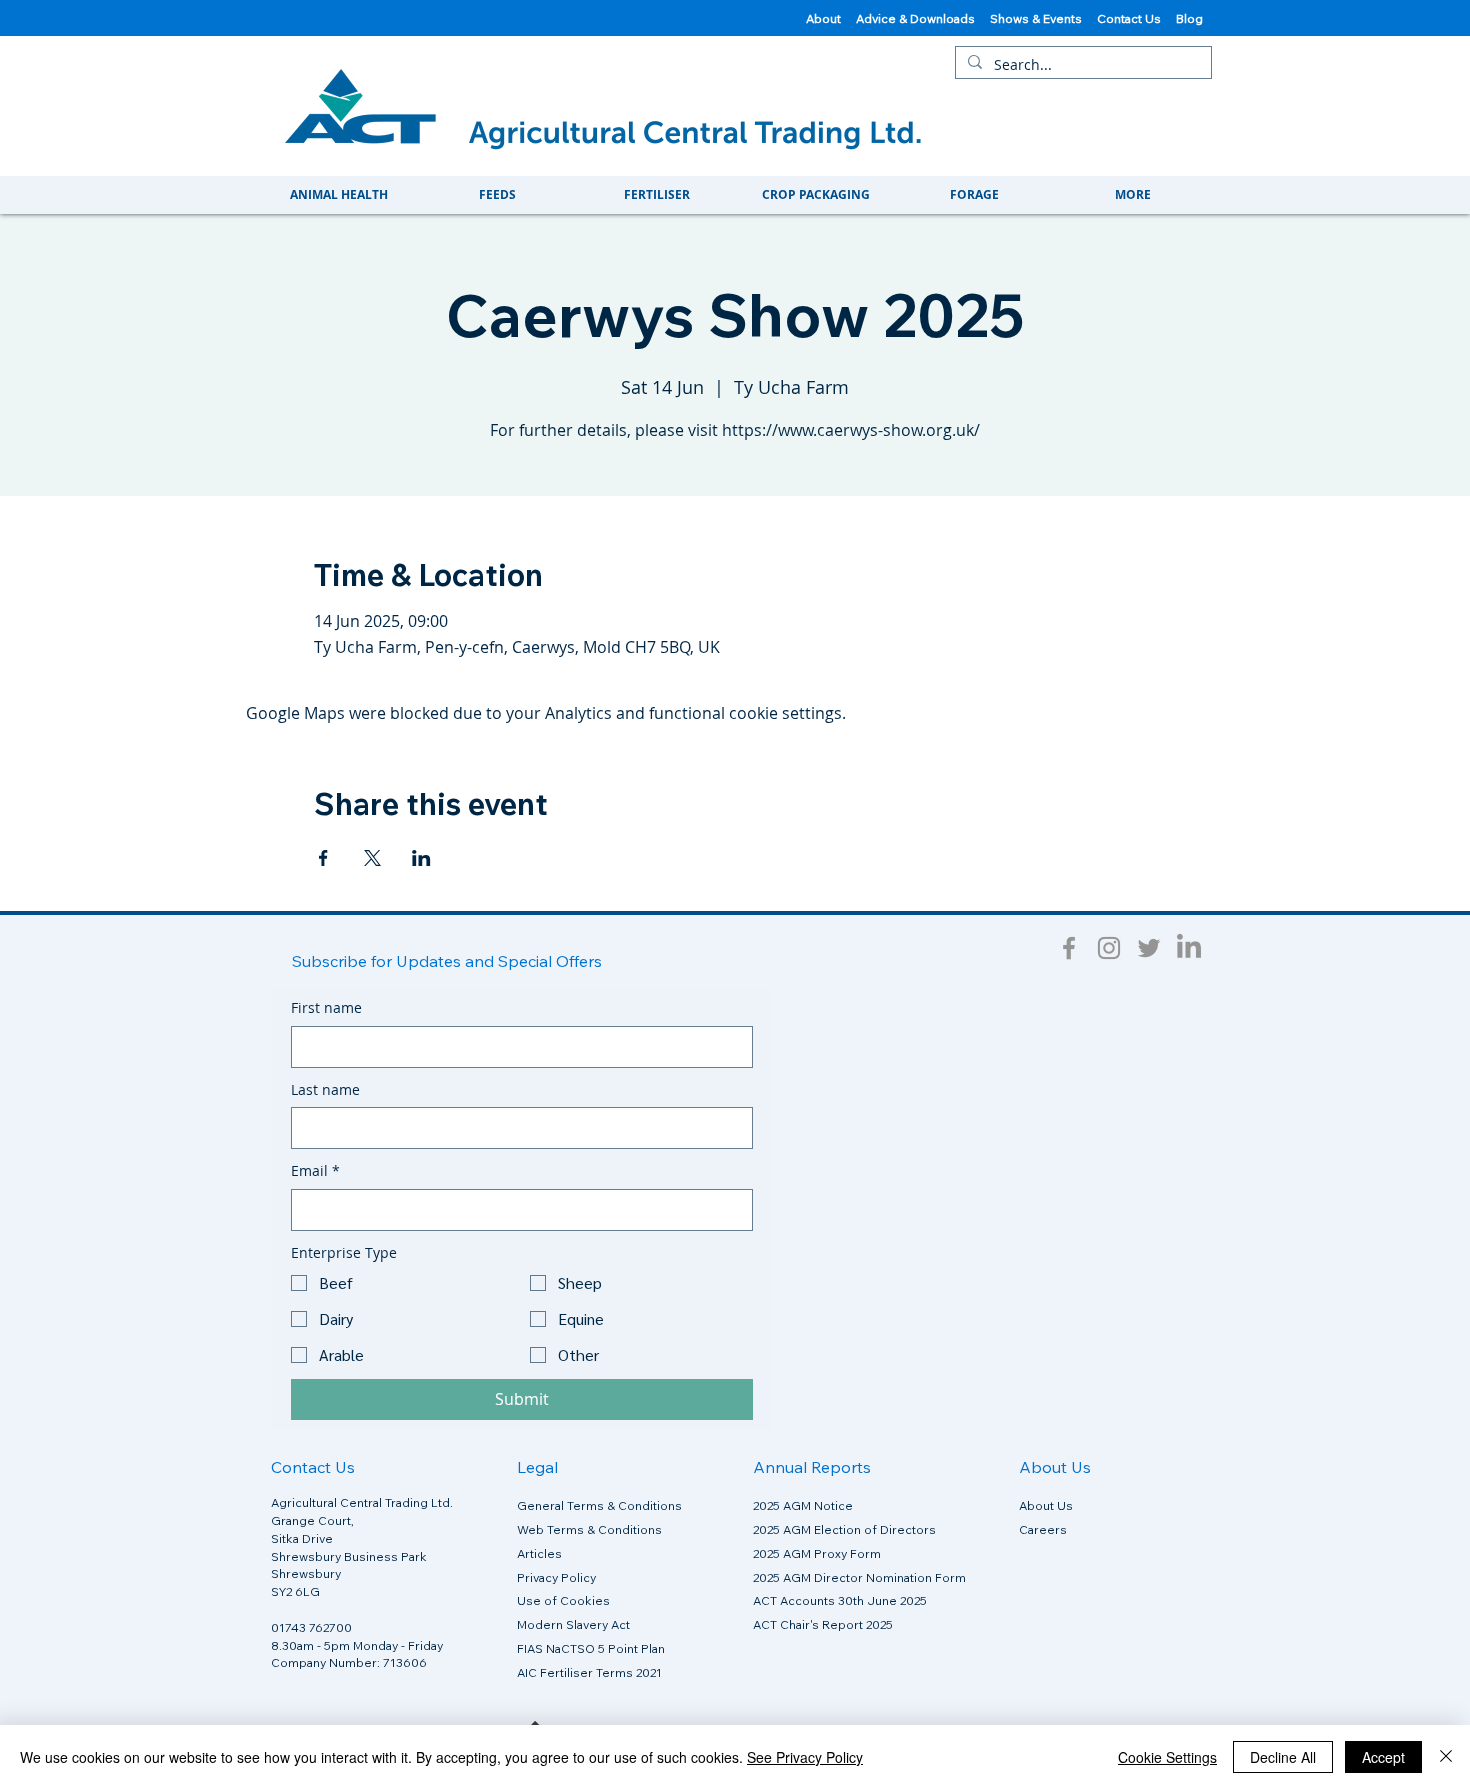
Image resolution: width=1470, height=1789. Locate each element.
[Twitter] (1149, 948)
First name (326, 1007)
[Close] (1446, 1757)
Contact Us (1136, 18)
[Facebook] (1069, 948)
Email (315, 1170)
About (823, 18)
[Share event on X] (372, 858)
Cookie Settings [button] (1167, 1757)
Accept (1383, 1757)
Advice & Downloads (915, 18)
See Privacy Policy (805, 1757)
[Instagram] (1109, 948)
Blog (1191, 18)
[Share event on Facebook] (323, 858)
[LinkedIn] (1189, 948)
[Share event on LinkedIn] (421, 858)
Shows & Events (1043, 18)
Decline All (1283, 1757)
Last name (325, 1089)
